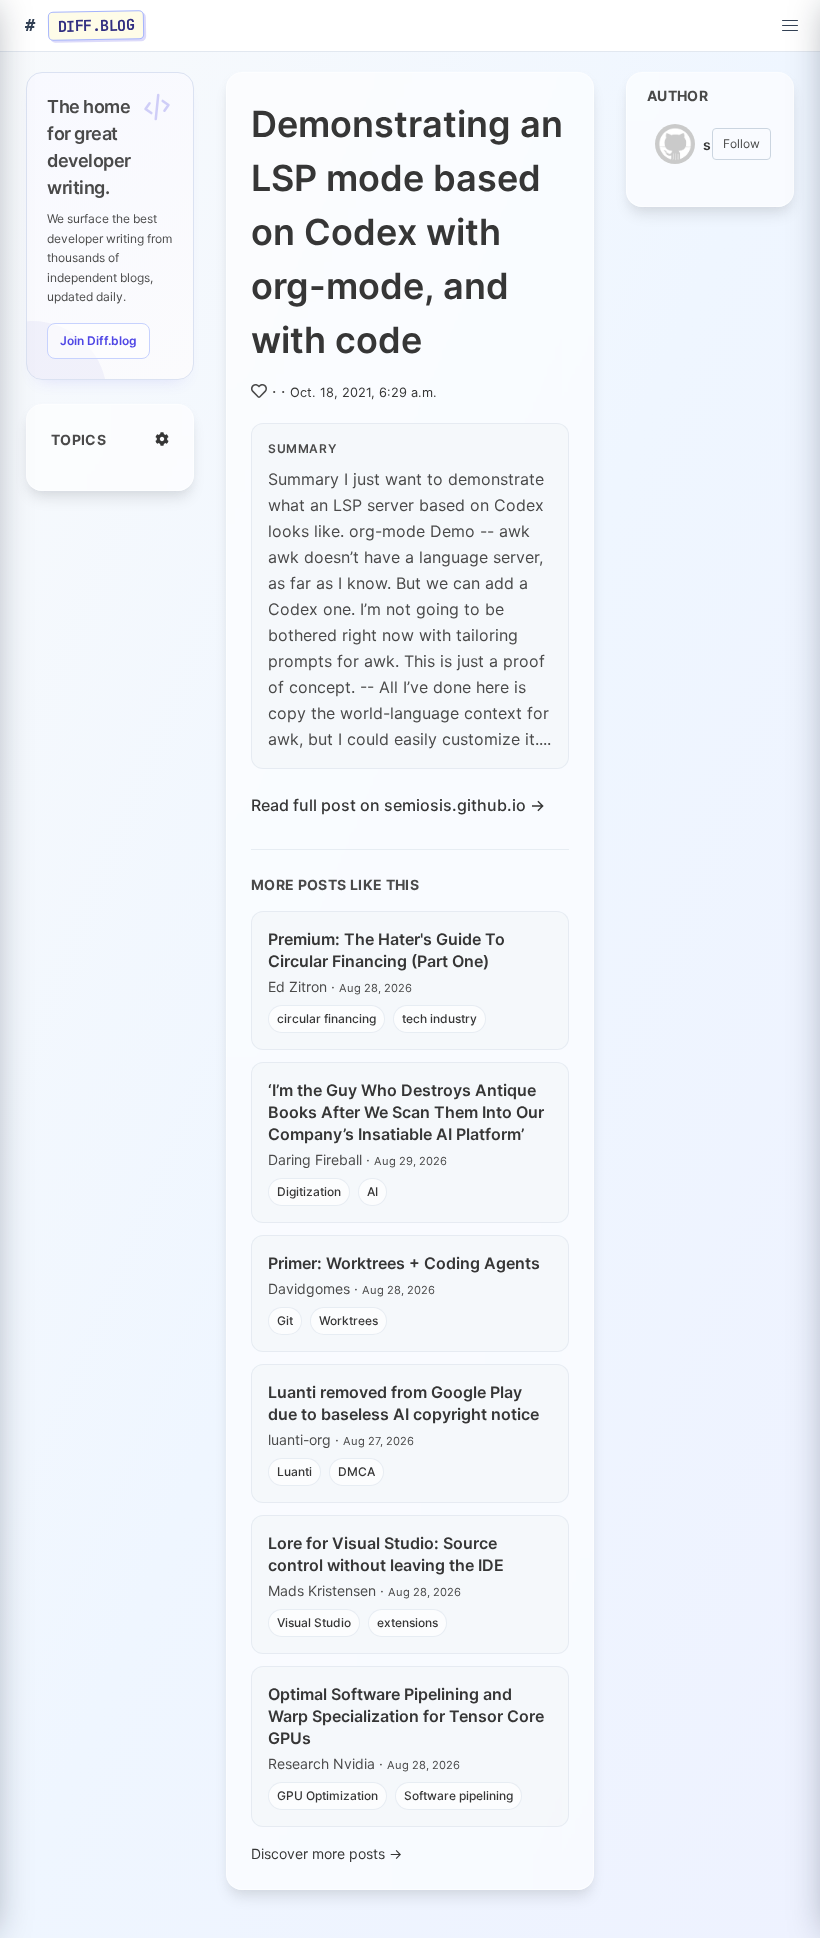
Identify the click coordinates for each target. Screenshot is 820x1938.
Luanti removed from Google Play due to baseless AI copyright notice (403, 1403)
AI (372, 1191)
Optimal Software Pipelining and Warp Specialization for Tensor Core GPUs (406, 1716)
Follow (741, 143)
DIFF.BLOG (96, 25)
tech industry (439, 1018)
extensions (407, 1622)
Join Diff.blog (98, 340)
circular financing (326, 1018)
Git (285, 1320)
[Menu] (790, 26)
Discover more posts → (326, 1853)
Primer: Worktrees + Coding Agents (404, 1263)
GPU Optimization (327, 1795)
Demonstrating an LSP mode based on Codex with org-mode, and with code (407, 232)
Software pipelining (458, 1795)
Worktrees (348, 1320)
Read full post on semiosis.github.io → (398, 805)
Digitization (309, 1191)
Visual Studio (314, 1622)
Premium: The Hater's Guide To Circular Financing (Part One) (386, 950)
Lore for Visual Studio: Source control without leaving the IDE (386, 1554)
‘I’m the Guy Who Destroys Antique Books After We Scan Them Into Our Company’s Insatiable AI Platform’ (406, 1112)
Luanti (294, 1471)
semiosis (707, 144)
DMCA (356, 1471)
